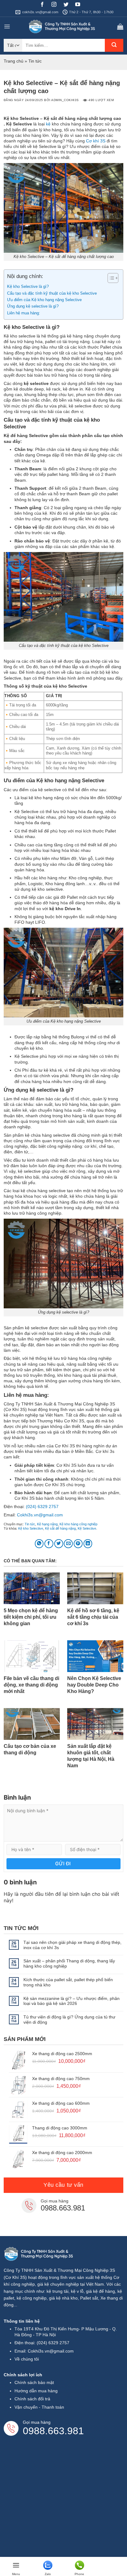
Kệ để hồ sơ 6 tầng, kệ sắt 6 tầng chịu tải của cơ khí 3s (93, 1617)
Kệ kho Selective (31, 1528)
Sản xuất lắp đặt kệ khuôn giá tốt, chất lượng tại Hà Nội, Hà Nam (91, 1756)
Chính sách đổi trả (32, 2399)
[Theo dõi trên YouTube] (80, 5)
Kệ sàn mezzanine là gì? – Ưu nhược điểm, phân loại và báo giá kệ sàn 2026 (72, 2001)
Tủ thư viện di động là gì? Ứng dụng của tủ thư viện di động (69, 2020)
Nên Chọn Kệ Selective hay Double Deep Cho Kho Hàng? (94, 1685)
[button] (7, 27)
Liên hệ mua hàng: (24, 313)
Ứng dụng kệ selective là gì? (33, 306)
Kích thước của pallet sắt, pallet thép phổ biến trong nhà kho (68, 1982)
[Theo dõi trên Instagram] (56, 5)
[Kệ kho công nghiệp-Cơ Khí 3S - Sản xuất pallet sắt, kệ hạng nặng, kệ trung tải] (63, 27)
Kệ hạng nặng (47, 1524)
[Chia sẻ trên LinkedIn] (88, 1544)
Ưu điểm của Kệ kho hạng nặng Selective (45, 300)
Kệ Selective (87, 1528)
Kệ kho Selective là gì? (28, 287)
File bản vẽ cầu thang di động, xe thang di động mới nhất (31, 1685)
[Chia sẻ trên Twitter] (59, 1544)
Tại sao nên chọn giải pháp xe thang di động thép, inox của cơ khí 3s (72, 1945)
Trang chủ (14, 61)
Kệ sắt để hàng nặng (60, 1528)
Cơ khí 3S (96, 141)
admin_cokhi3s (65, 100)
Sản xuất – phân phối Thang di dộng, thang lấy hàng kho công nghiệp (69, 1963)
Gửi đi (63, 1864)
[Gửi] (114, 45)
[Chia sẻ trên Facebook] (49, 1544)
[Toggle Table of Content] (110, 278)
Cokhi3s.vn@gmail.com (40, 1515)
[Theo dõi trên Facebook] (45, 5)
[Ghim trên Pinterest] (78, 1544)
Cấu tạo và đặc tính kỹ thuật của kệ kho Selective (52, 293)
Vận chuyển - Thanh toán (39, 2407)
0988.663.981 (63, 2208)
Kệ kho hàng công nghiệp (78, 1524)
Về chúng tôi (27, 2359)
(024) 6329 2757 (42, 1507)
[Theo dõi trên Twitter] (68, 5)
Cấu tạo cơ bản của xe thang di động (30, 1749)
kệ (48, 124)
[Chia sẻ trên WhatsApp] (39, 1544)
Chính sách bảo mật (34, 2382)
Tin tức (35, 61)
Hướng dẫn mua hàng (36, 2391)
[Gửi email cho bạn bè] (68, 1544)
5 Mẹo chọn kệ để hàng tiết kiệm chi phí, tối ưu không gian (31, 1617)
